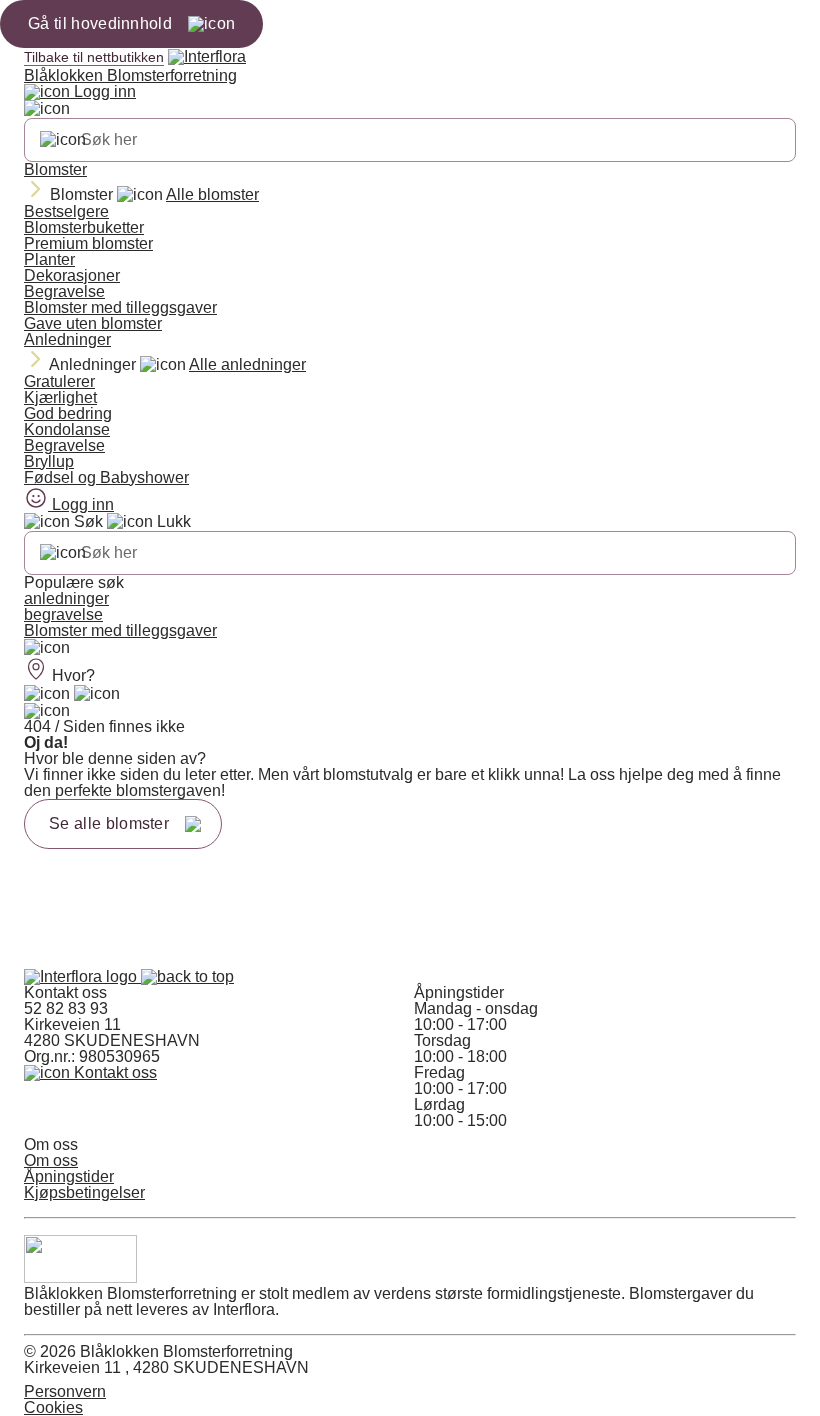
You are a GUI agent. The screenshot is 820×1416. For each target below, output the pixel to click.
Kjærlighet (60, 397)
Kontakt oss (113, 1072)
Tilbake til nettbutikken (94, 57)
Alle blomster (212, 194)
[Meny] (47, 648)
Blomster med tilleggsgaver (120, 307)
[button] (187, 976)
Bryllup (49, 461)
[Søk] (63, 140)
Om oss (51, 1160)
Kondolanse (67, 429)
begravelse (63, 614)
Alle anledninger (247, 364)
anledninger (66, 598)
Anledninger (67, 339)
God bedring (68, 413)
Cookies (53, 1407)
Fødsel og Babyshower (106, 477)
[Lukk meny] (47, 109)
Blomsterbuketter (84, 227)
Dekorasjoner (72, 275)
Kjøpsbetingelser (84, 1192)
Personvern (65, 1391)
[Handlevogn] (47, 694)
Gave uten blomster (93, 323)
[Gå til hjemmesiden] (82, 976)
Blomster (55, 169)
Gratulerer (59, 381)
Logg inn (103, 91)
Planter (49, 259)
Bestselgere (66, 211)
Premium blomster (88, 243)
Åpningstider (69, 1176)
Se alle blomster (109, 823)
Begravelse (64, 291)
